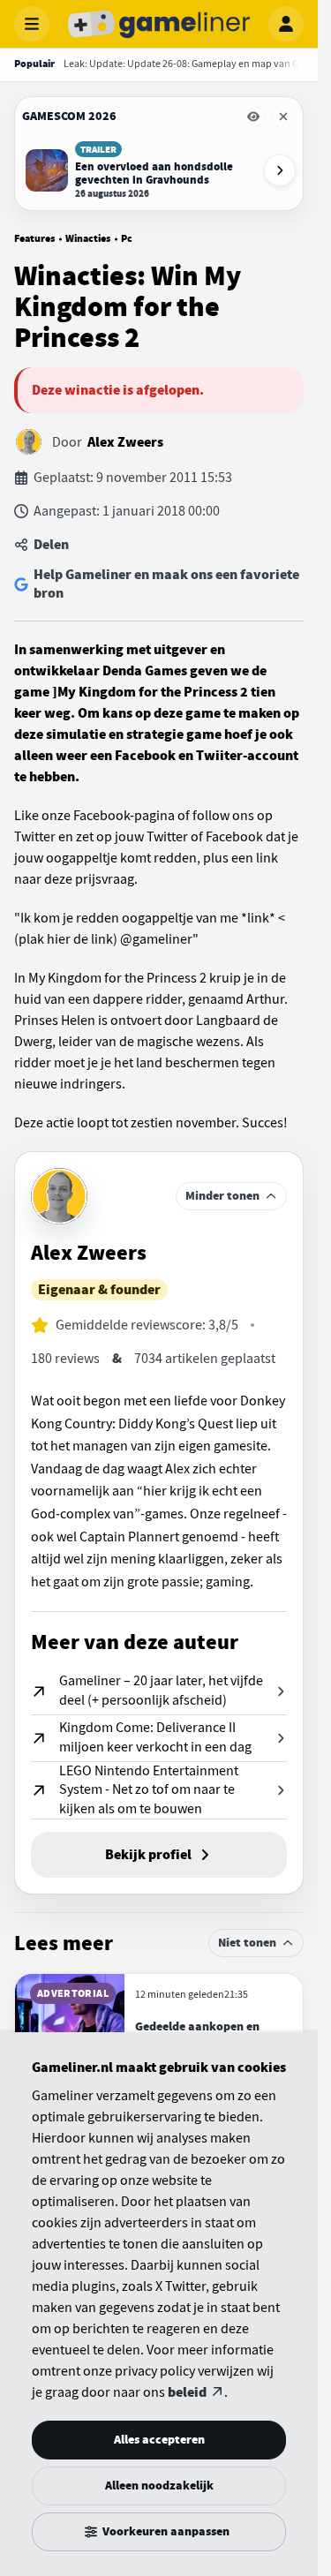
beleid (187, 2392)
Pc (127, 238)
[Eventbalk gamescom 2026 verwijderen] (283, 117)
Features (34, 238)
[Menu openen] (32, 24)
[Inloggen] (286, 24)
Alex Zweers (125, 442)
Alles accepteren (159, 2440)
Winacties (88, 238)
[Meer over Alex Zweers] (59, 1196)
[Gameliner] (159, 24)
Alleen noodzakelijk (159, 2486)
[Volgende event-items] (280, 170)
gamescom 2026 (69, 116)
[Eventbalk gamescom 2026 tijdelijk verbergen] (253, 117)
